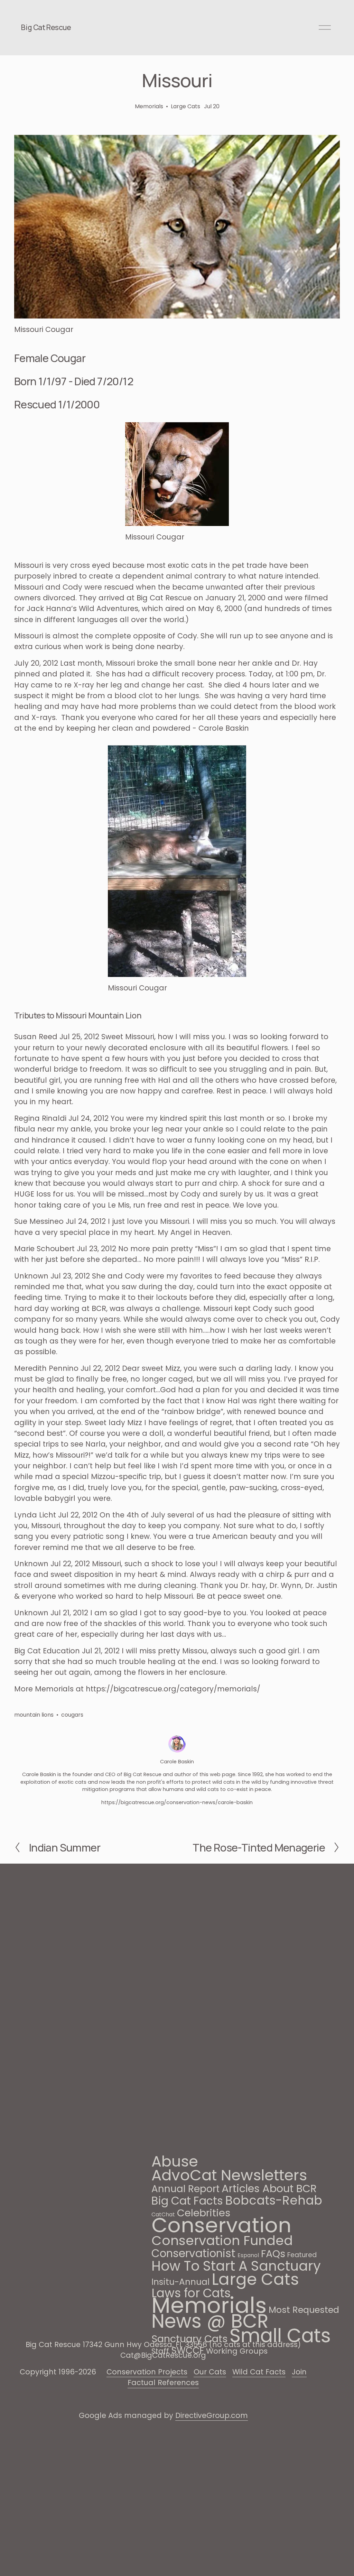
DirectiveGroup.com (212, 2415)
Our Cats (210, 2372)
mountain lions (34, 1715)
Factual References (163, 2383)
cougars (72, 1715)
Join (299, 2372)
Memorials (149, 106)
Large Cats (185, 106)
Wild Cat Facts (259, 2372)
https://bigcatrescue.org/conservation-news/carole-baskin (177, 1802)
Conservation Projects (147, 2372)
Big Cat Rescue (46, 27)
